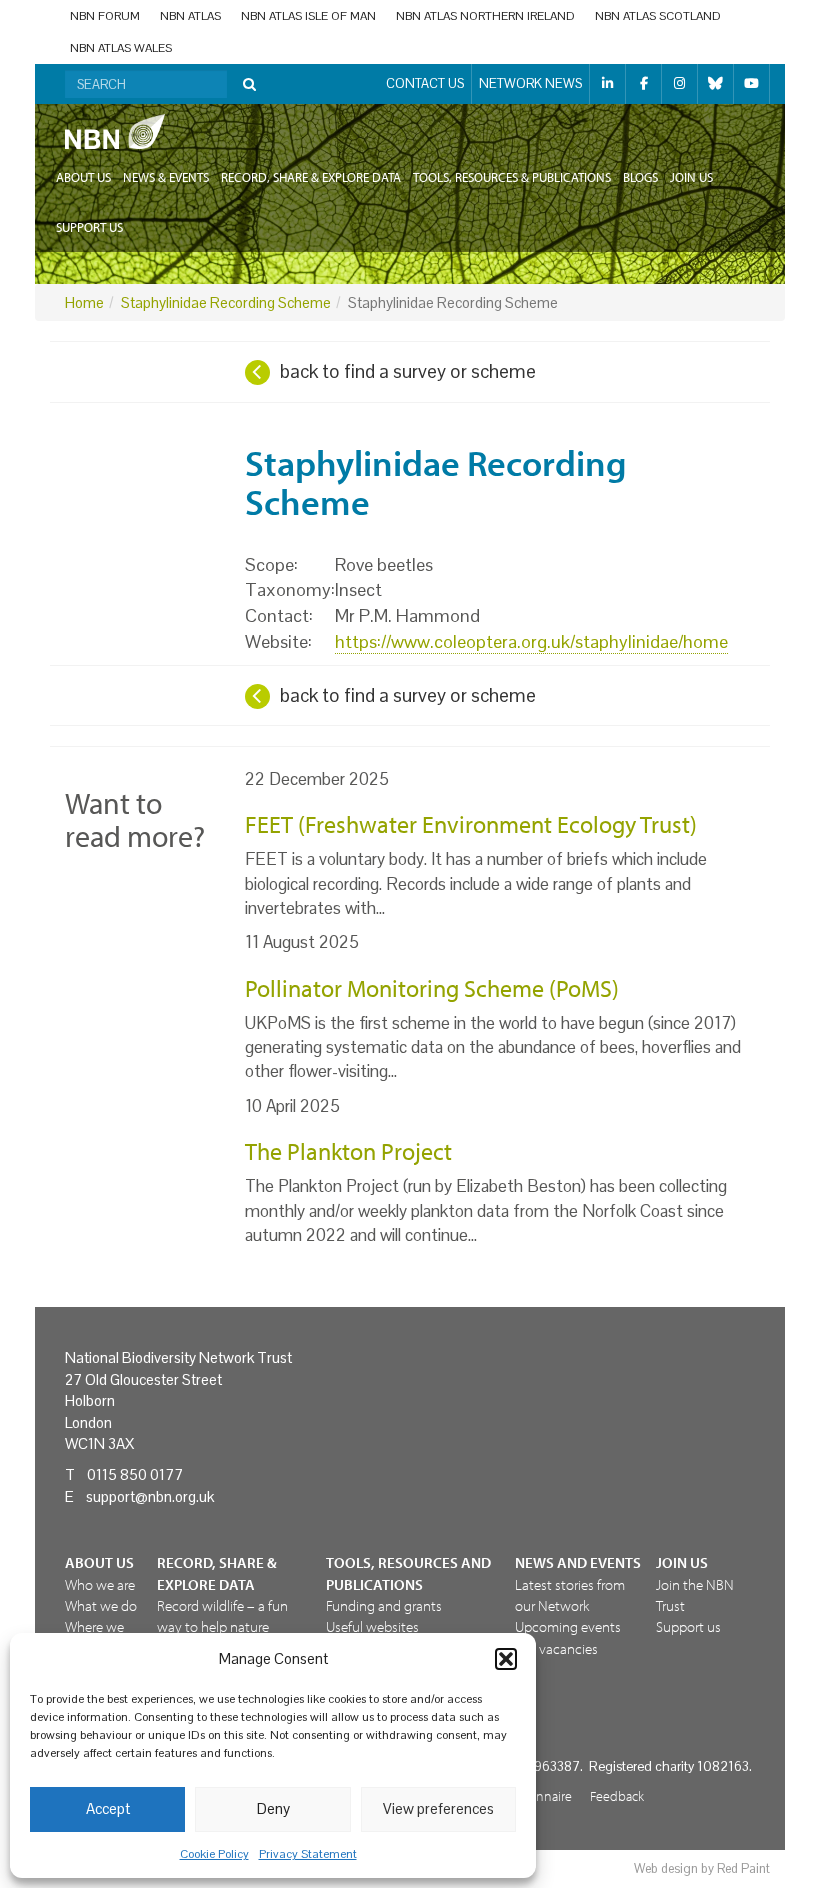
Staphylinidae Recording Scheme (226, 302)
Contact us (425, 83)
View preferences (438, 1808)
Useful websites (372, 1626)
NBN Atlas (190, 16)
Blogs (640, 177)
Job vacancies (556, 1648)
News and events (578, 1562)
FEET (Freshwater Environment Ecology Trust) (471, 824)
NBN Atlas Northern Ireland (485, 16)
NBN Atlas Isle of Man (308, 16)
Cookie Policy (214, 1854)
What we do (101, 1605)
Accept (108, 1808)
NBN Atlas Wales (121, 48)
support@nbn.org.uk (150, 1496)
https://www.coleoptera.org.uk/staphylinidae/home (531, 641)
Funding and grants (384, 1605)
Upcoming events (568, 1626)
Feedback (617, 1795)
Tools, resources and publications (408, 1573)
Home (84, 302)
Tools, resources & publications (512, 177)
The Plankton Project (348, 1151)
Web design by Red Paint (702, 1868)
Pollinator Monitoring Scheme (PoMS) (432, 988)
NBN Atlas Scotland (658, 16)
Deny (273, 1808)
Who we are (100, 1584)
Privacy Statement (308, 1854)
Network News (530, 83)
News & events (166, 177)
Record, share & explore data (311, 177)
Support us (89, 227)
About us (83, 177)
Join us (691, 177)
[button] (506, 1659)
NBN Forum (105, 16)
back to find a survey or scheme (408, 371)
